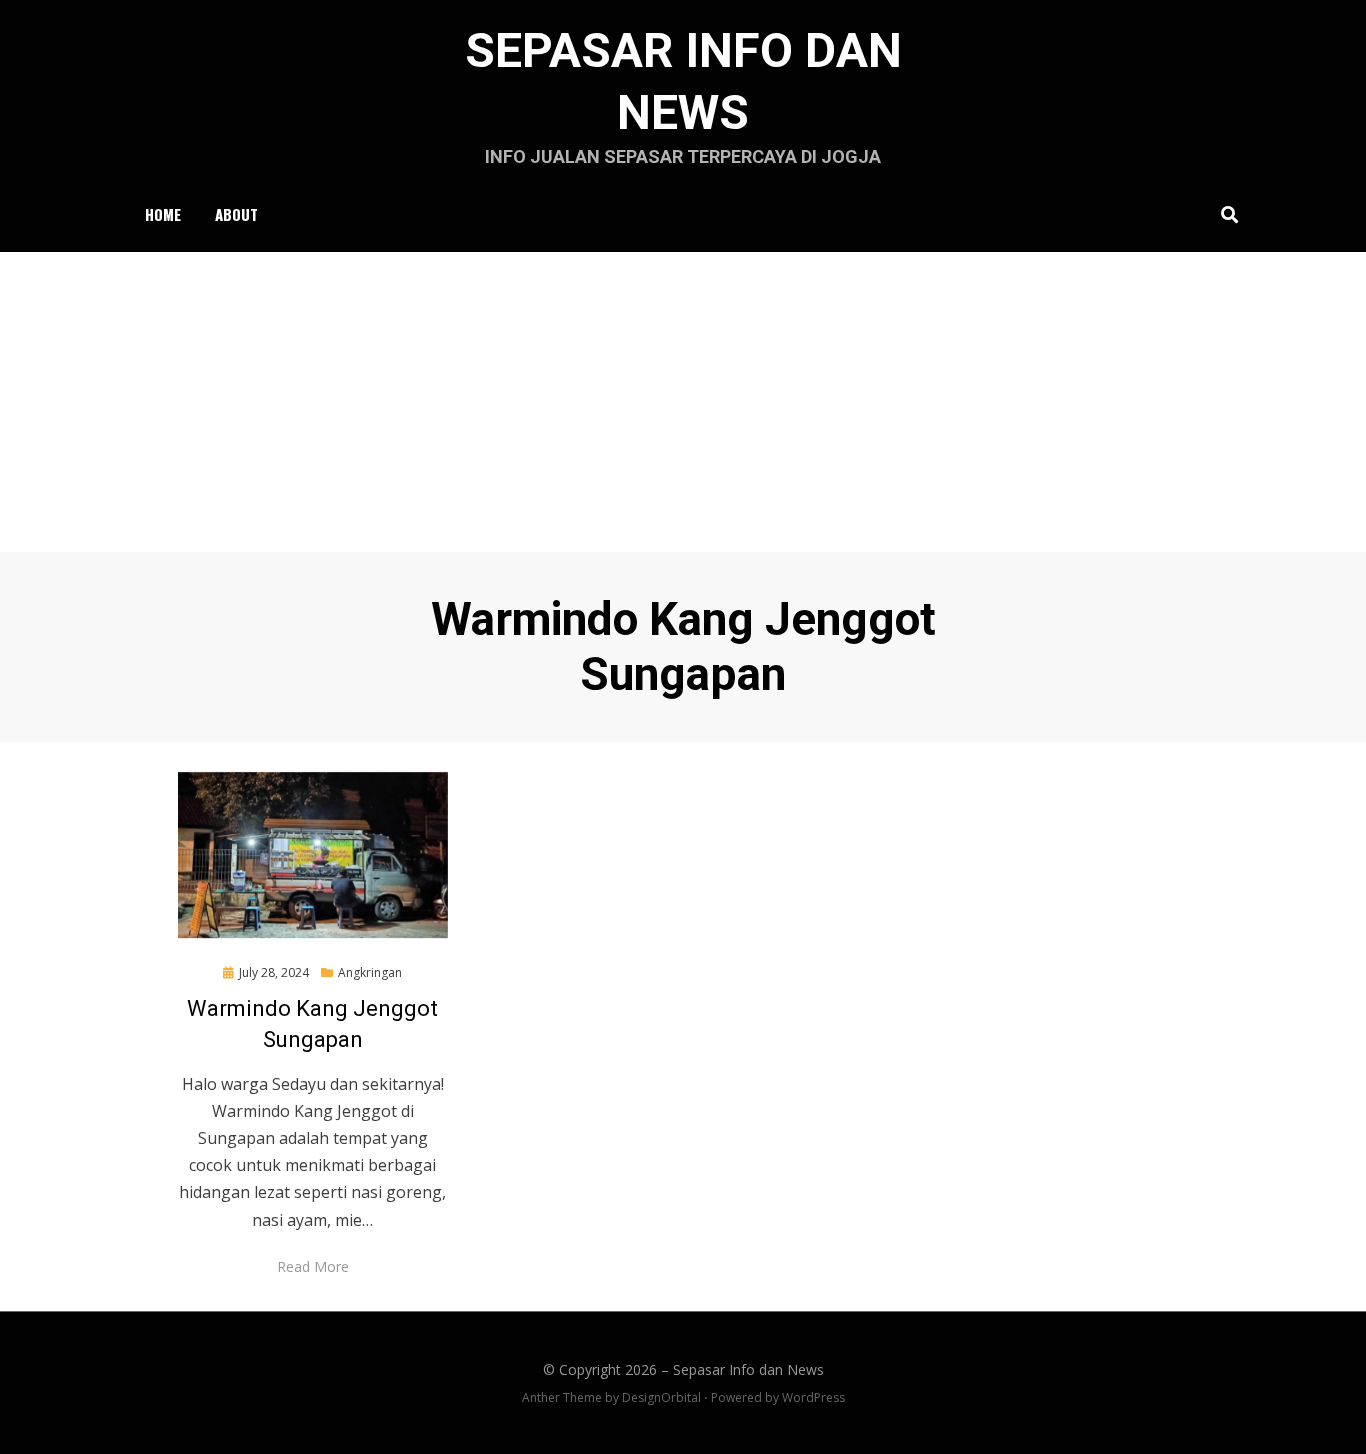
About (236, 214)
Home (163, 214)
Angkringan (370, 972)
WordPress (813, 1397)
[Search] (1224, 214)
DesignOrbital (661, 1397)
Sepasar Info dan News (748, 1369)
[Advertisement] (683, 402)
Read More (313, 1266)
